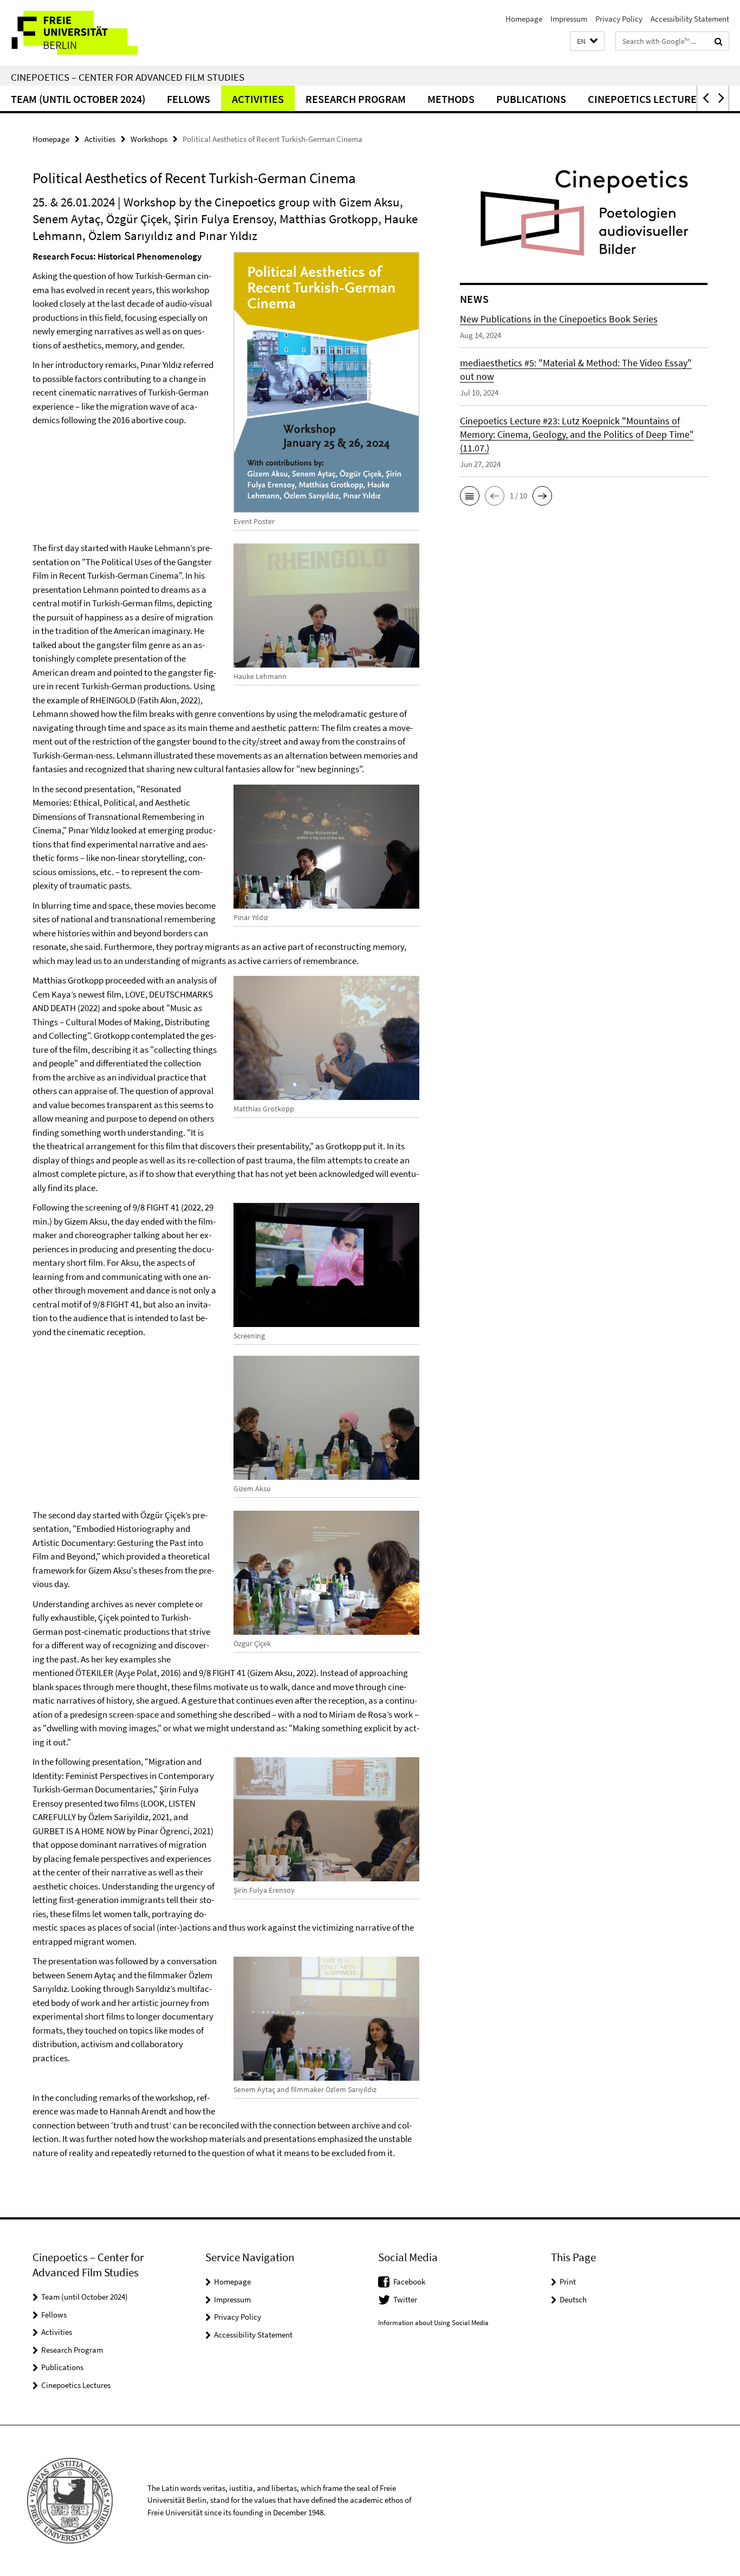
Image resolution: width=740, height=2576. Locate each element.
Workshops (149, 139)
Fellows (189, 99)
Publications (531, 99)
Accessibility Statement (690, 19)
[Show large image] (327, 383)
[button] (587, 41)
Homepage (524, 19)
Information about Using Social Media (433, 2323)
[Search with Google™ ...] (719, 41)
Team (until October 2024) (78, 99)
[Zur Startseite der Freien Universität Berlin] (91, 33)
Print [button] (568, 2281)
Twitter (405, 2299)
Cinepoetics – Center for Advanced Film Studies (128, 77)
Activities (258, 99)
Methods (451, 99)
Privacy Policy (619, 19)
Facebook (409, 2281)
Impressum (569, 19)
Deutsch (573, 2299)
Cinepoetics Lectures (645, 99)
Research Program (356, 99)
